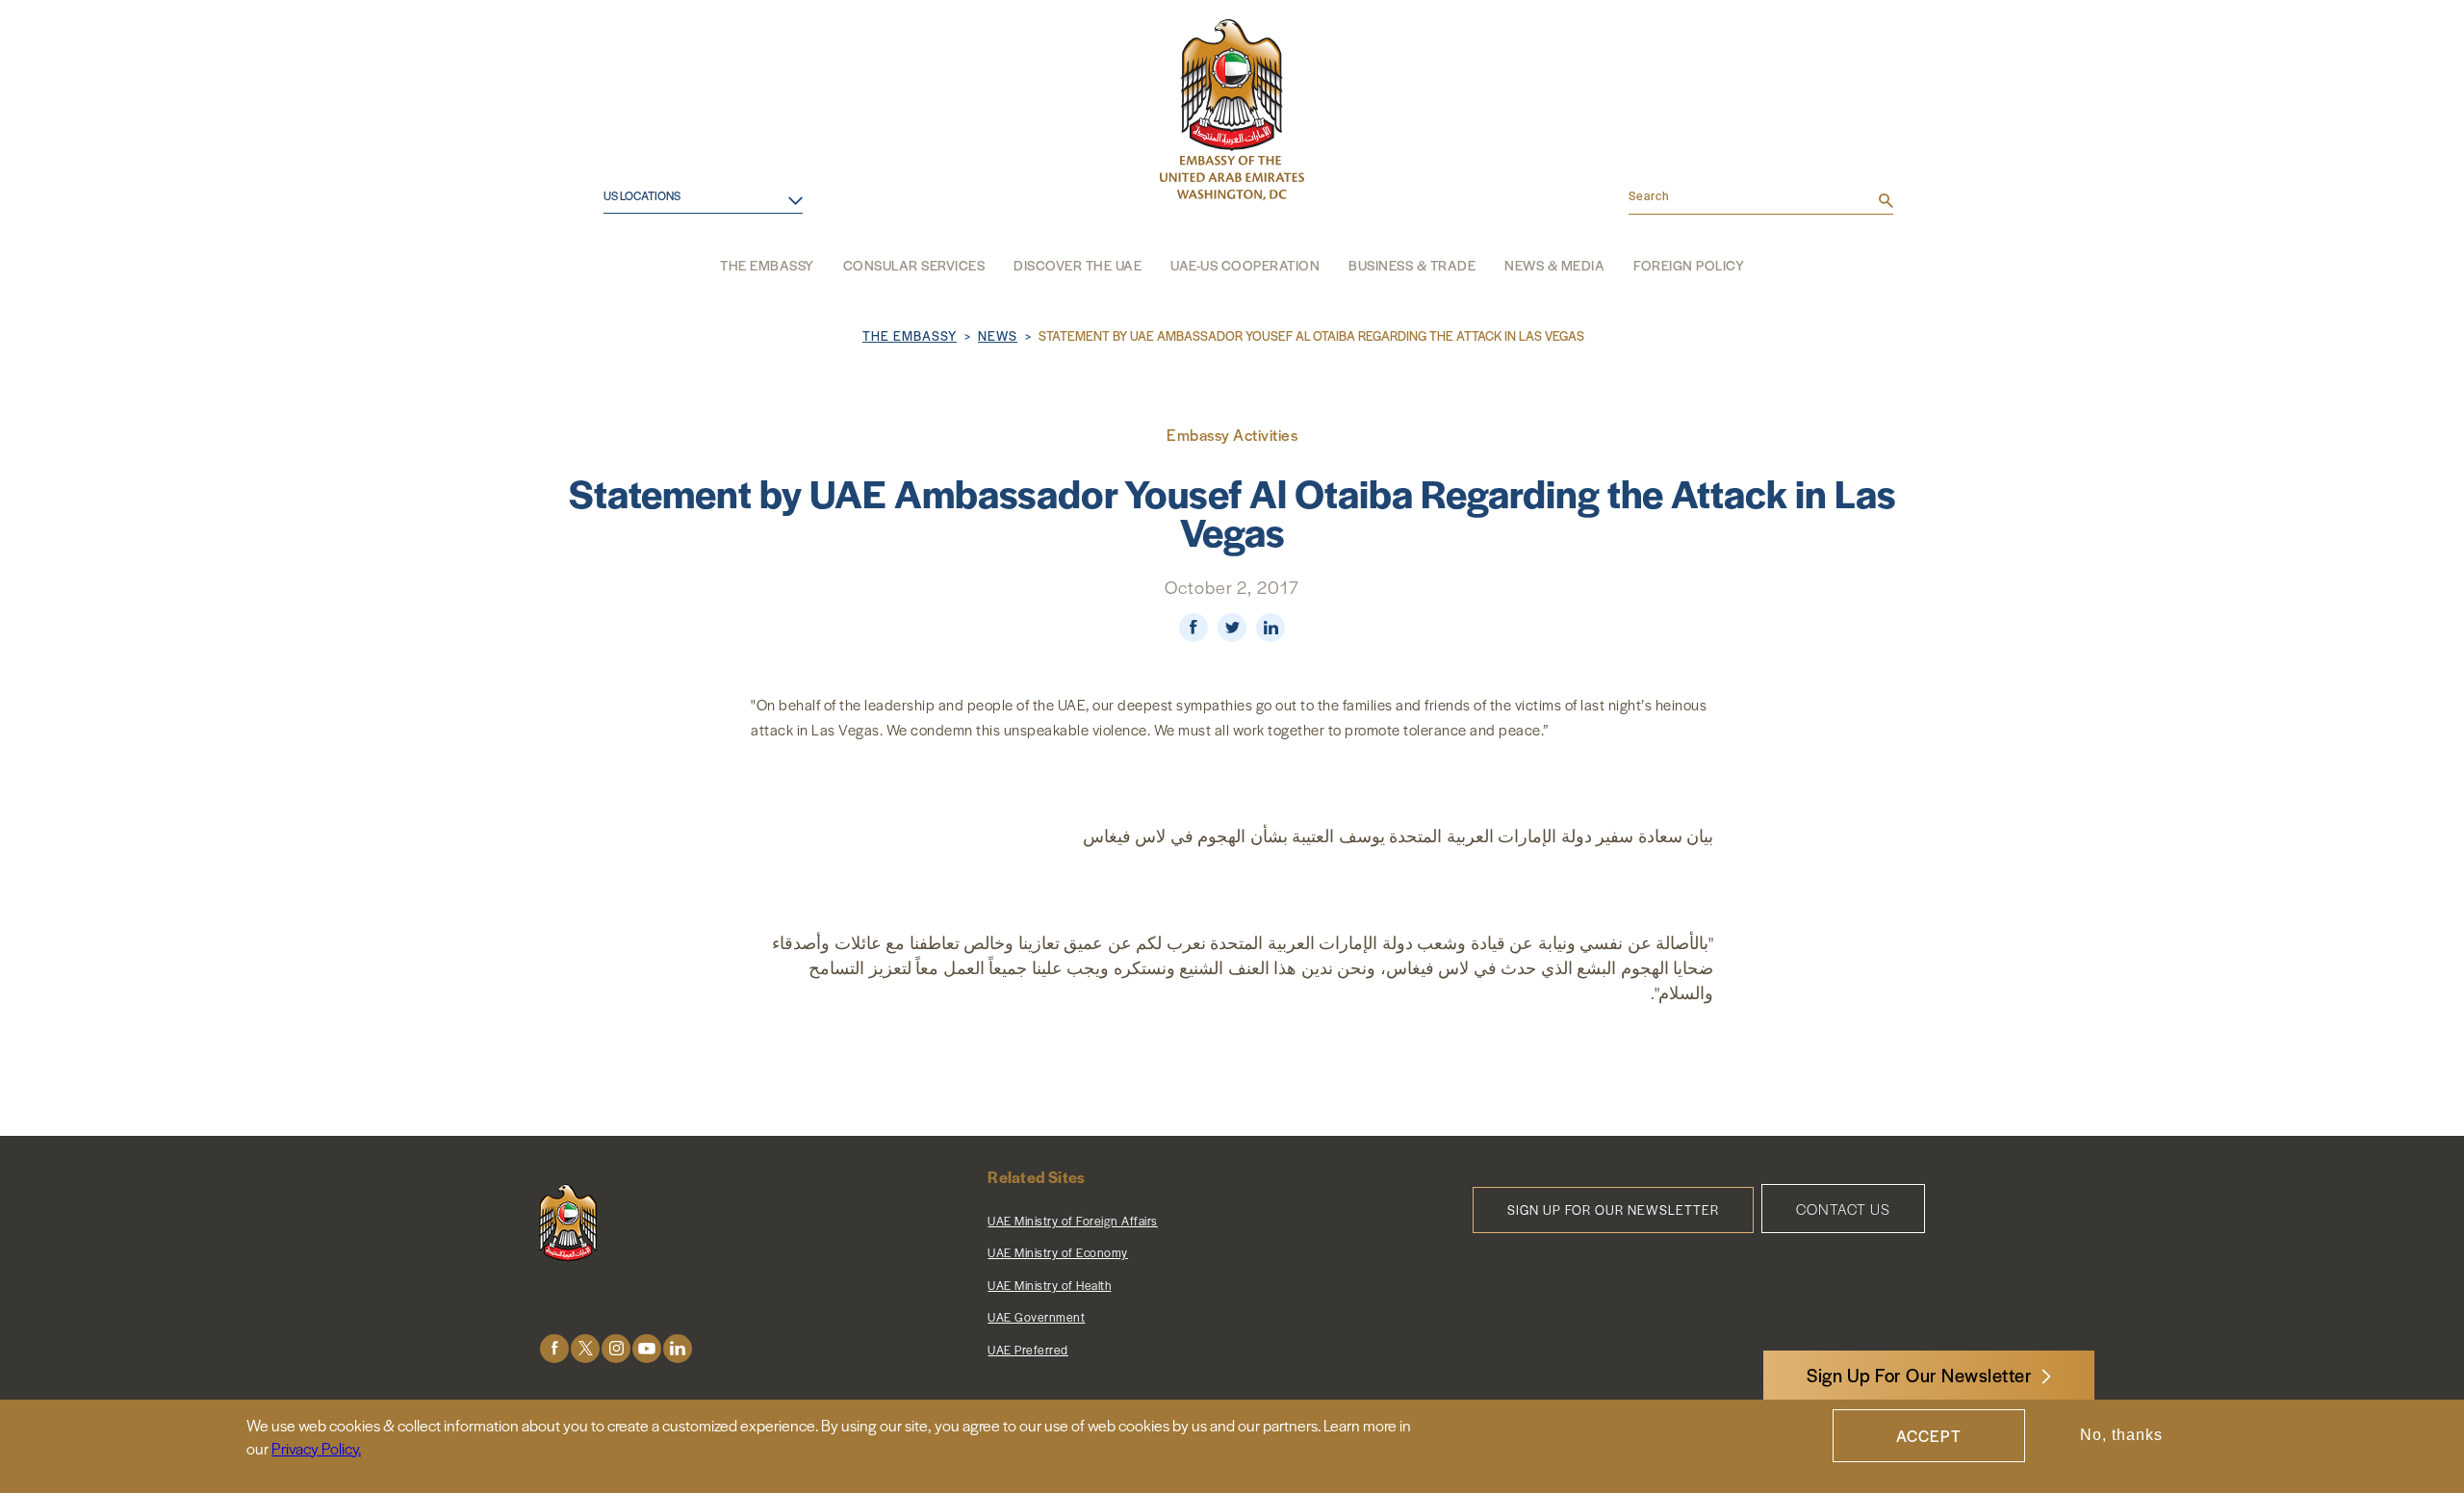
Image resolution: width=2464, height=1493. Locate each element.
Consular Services (914, 265)
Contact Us (1843, 1209)
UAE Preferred (1028, 1350)
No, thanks (2121, 1436)
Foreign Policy (1689, 265)
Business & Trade (1412, 265)
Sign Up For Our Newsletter (1919, 1375)
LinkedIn (678, 1348)
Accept (1929, 1436)
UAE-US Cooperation (1245, 265)
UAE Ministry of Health (1049, 1285)
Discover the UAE (1078, 265)
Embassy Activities (1232, 435)
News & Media (1554, 265)
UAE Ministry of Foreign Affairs (1073, 1221)
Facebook (554, 1348)
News (998, 335)
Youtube (647, 1348)
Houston (619, 220)
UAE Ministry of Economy (1058, 1252)
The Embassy (767, 265)
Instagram (616, 1348)
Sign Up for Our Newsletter (1613, 1210)
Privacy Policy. (316, 1448)
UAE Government (1036, 1317)
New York (623, 283)
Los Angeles (632, 252)
